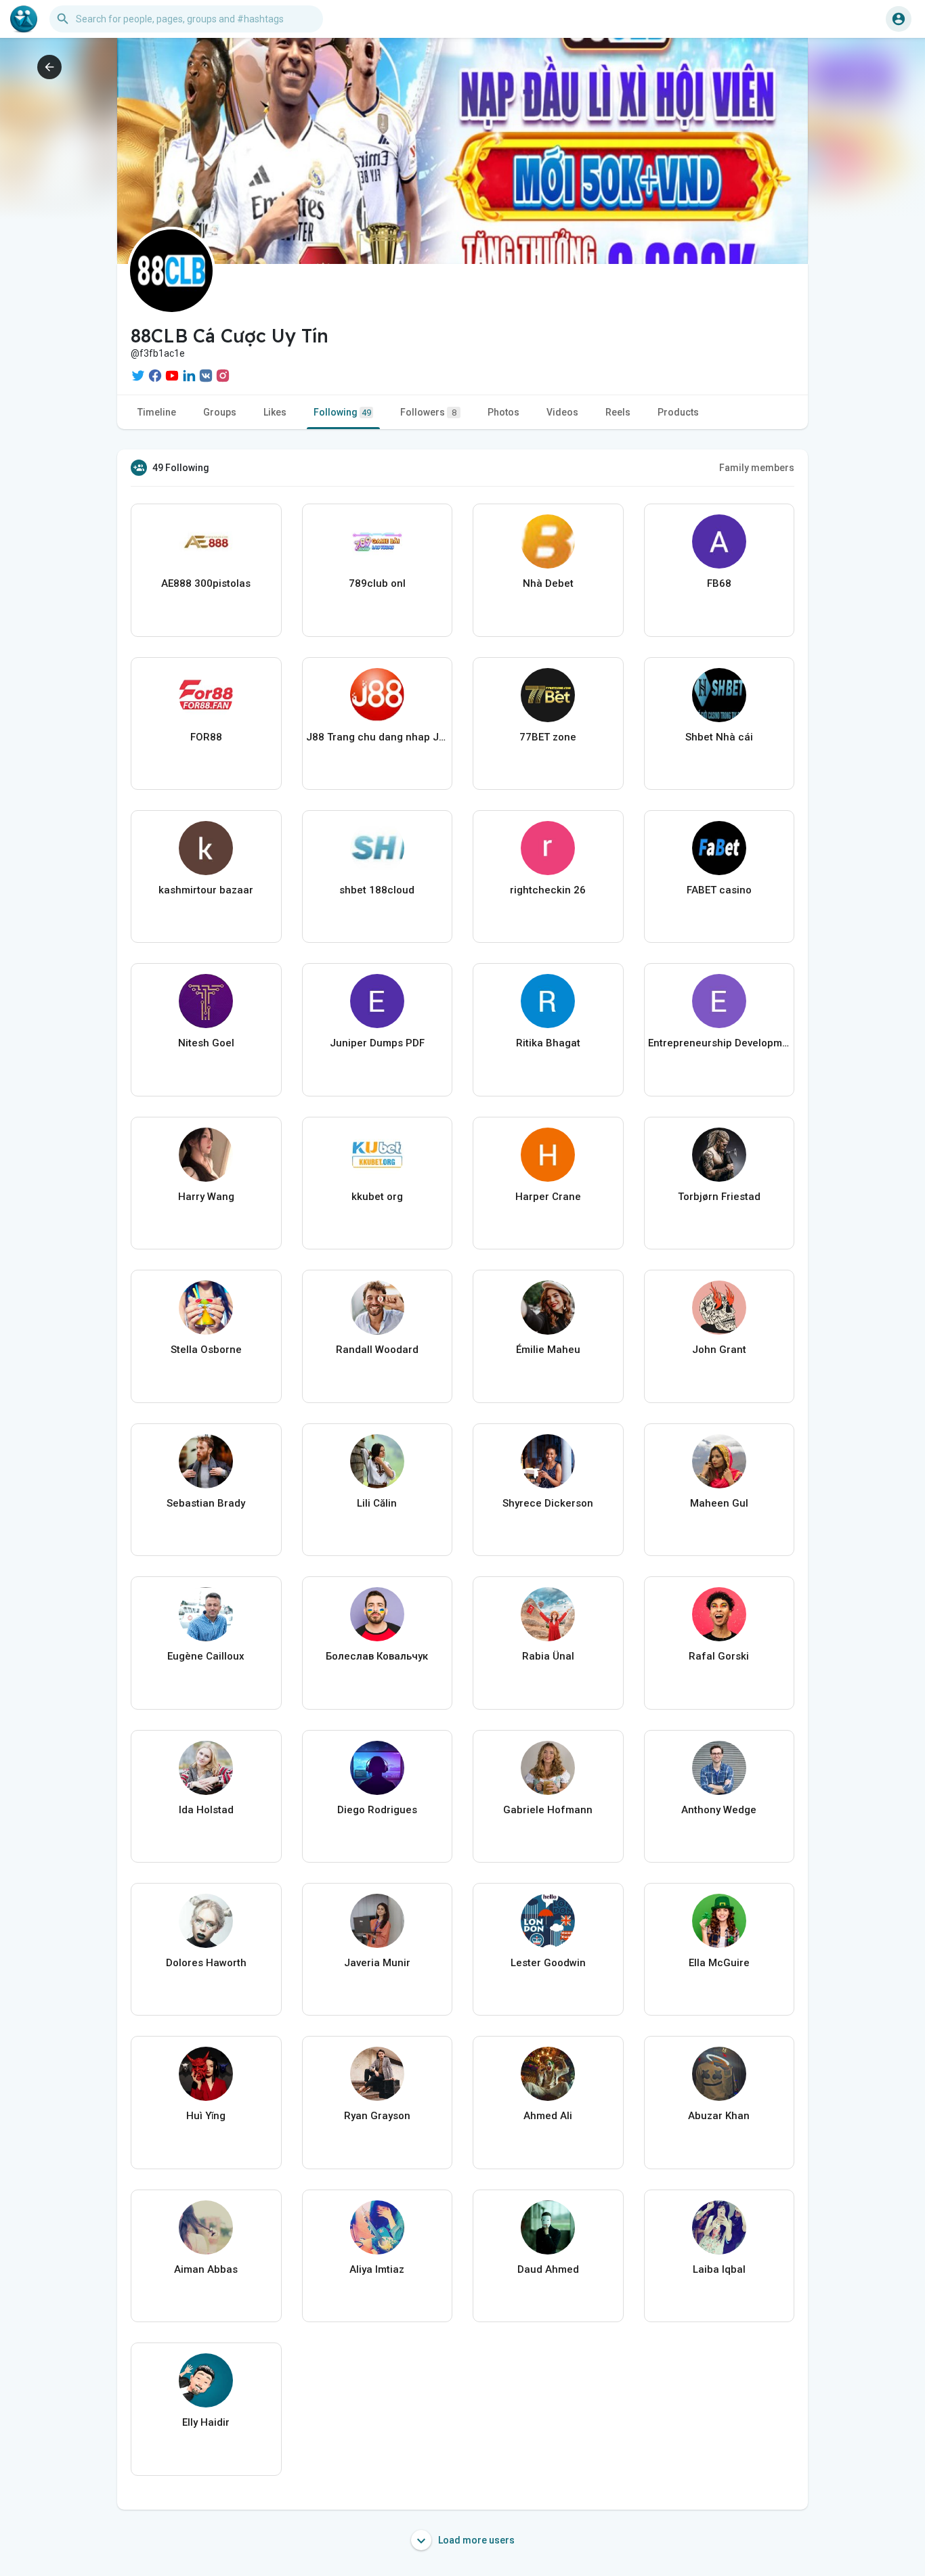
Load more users (475, 2540)
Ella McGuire (719, 1963)
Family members (757, 468)
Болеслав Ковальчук (377, 1656)
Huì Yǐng (206, 2116)
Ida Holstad (206, 1810)
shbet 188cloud (377, 890)
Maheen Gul (719, 1503)
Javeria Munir (377, 1963)
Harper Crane (548, 1197)
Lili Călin (377, 1503)
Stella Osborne (206, 1350)
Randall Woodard (377, 1350)
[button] (899, 19)
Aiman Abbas (206, 2269)
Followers (428, 412)
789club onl (377, 583)
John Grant (719, 1350)
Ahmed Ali (548, 2116)
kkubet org (377, 1197)
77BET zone (548, 737)
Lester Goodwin (548, 1963)
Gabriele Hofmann (548, 1810)
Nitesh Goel (206, 1043)
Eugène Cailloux (206, 1656)
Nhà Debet (548, 583)
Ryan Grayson (377, 2116)
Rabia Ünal (548, 1656)
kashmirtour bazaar (206, 890)
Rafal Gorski (719, 1656)
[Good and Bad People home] (24, 19)
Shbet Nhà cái (719, 737)
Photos (503, 412)
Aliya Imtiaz (377, 2269)
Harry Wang (206, 1197)
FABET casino (719, 890)
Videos (562, 412)
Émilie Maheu (548, 1350)
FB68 (719, 583)
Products (678, 412)
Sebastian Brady (206, 1503)
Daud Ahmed (548, 2269)
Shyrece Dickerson (548, 1503)
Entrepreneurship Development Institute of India (719, 1043)
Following (342, 412)
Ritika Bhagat (548, 1043)
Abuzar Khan (719, 2116)
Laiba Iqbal (719, 2269)
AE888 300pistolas (206, 583)
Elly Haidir (206, 2422)
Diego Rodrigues (377, 1810)
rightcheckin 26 (548, 890)
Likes (275, 412)
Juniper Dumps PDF (377, 1043)
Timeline (157, 412)
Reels (618, 412)
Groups (220, 412)
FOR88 (206, 737)
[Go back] (49, 67)
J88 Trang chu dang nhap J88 (378, 737)
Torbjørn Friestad (719, 1197)
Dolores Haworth (206, 1963)
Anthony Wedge (719, 1810)
